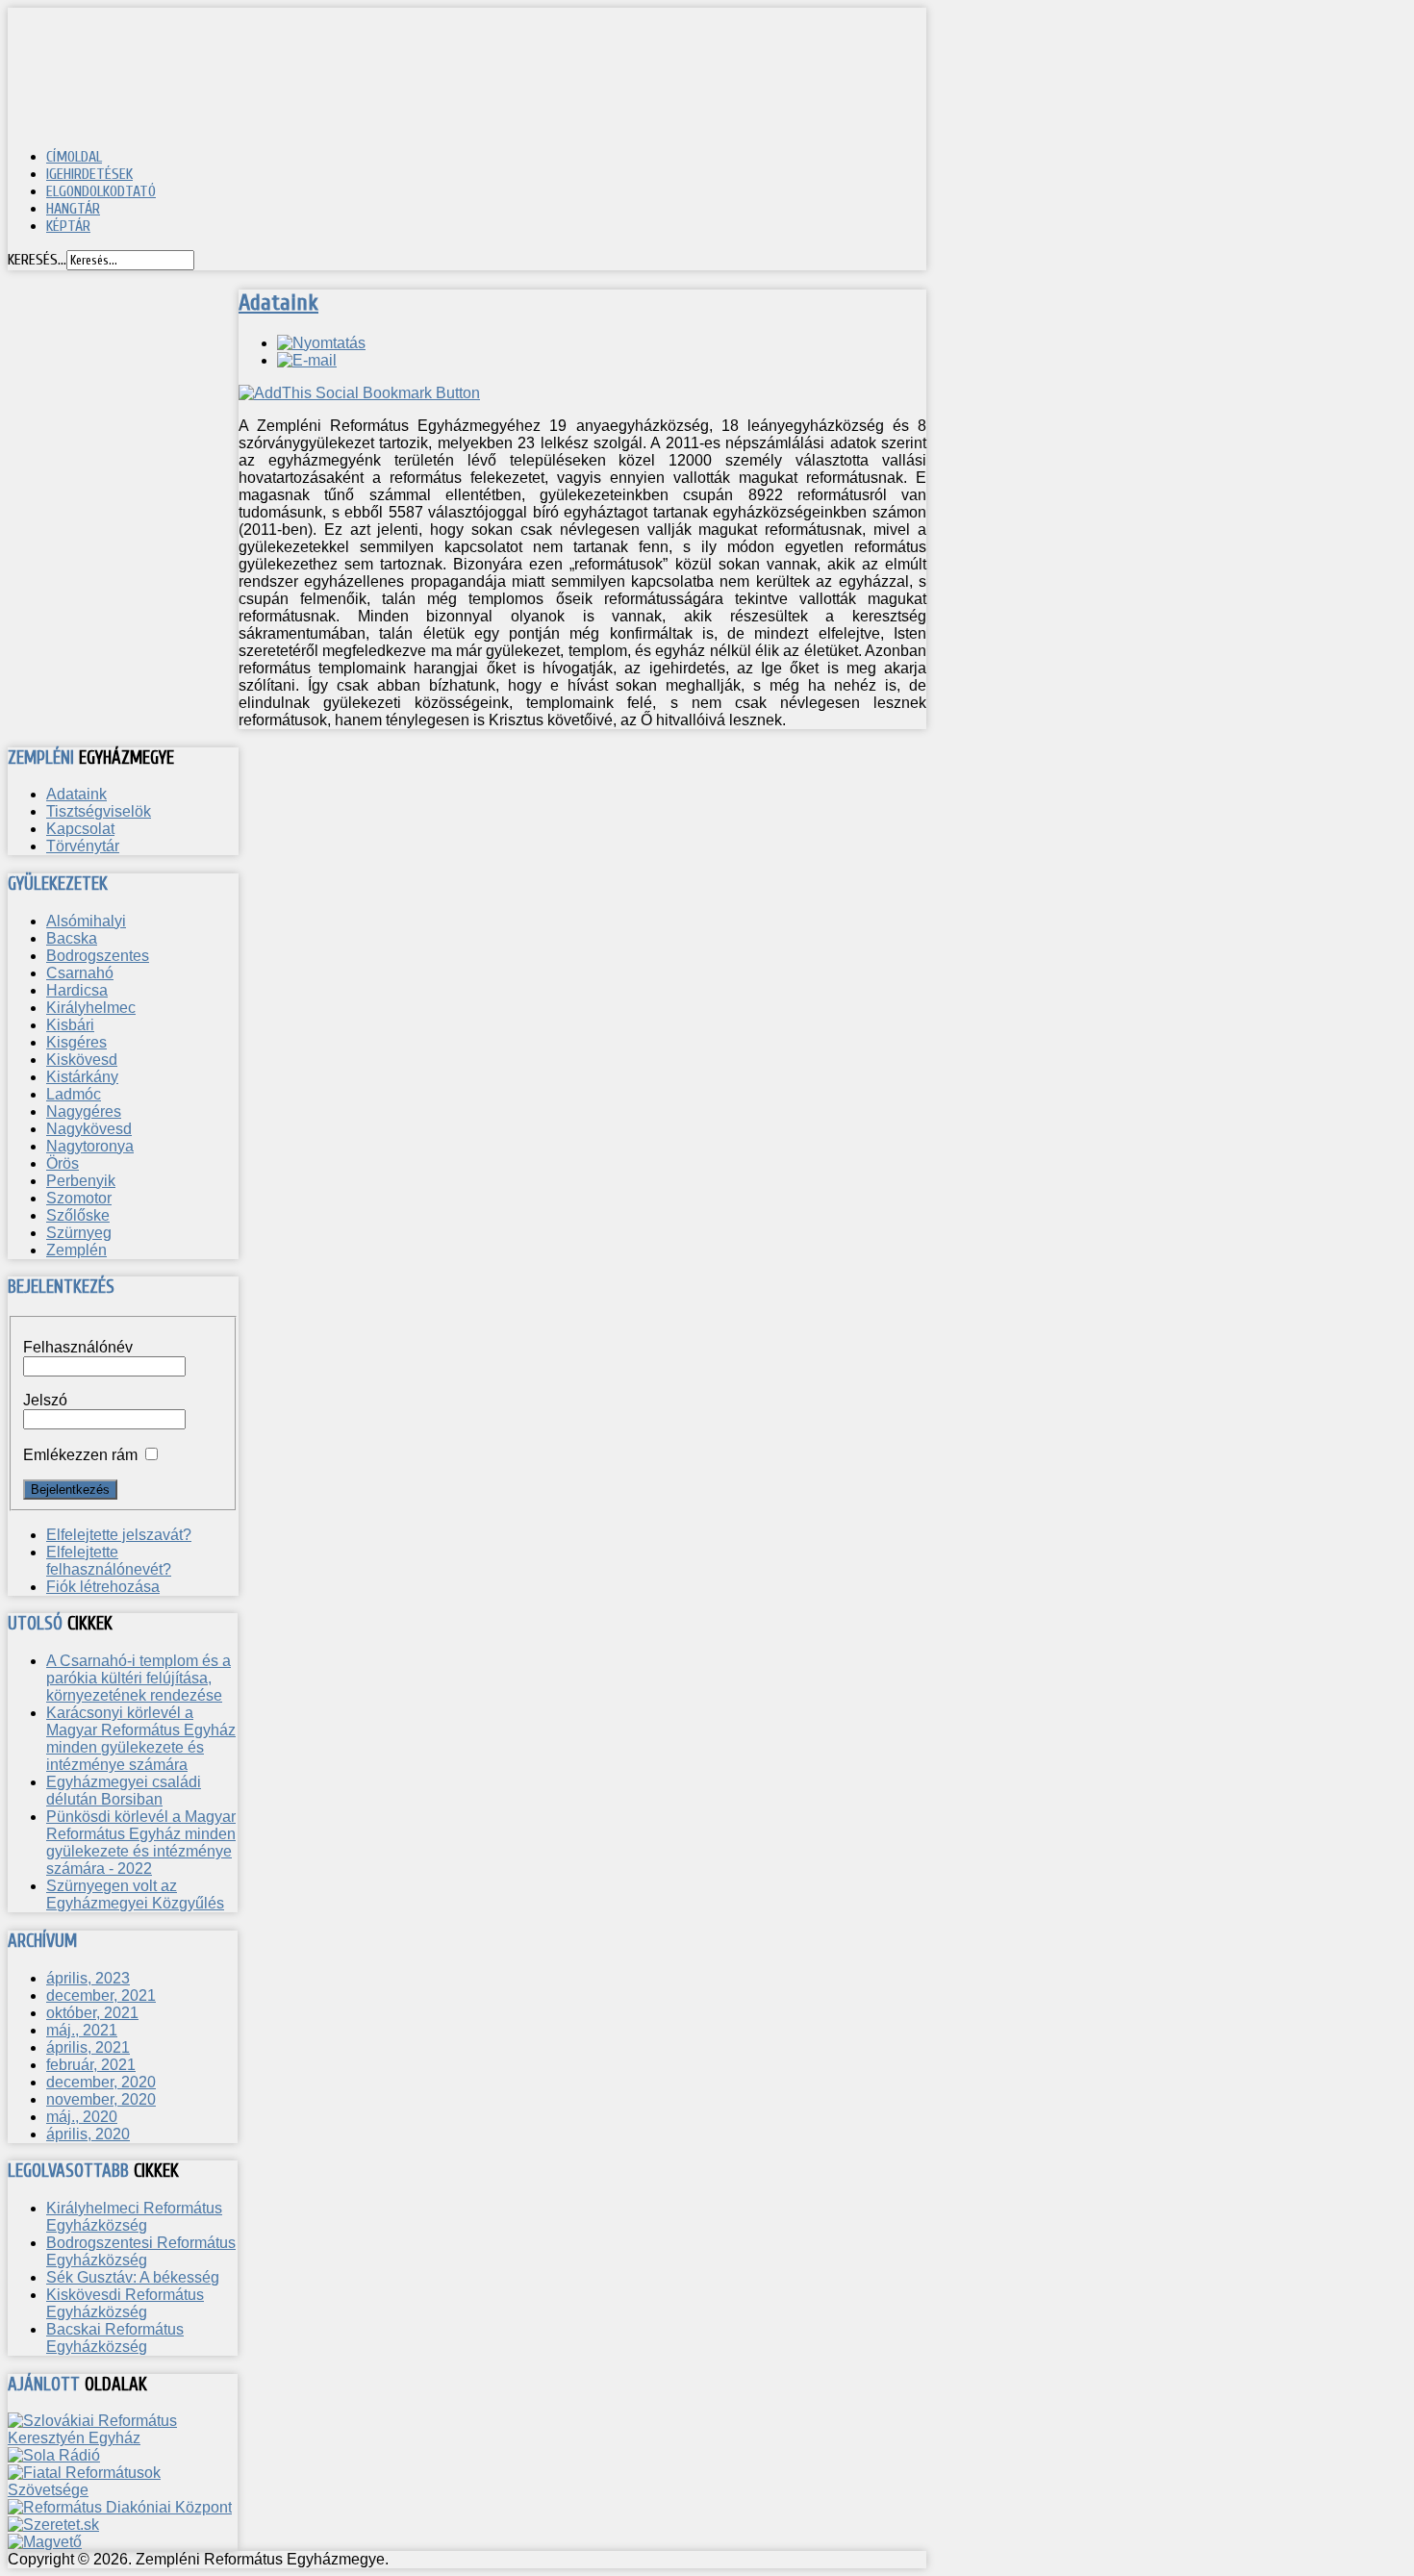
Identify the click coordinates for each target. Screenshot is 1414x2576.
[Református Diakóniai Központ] (120, 2507)
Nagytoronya (90, 1146)
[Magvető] (45, 2542)
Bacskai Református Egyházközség (115, 2338)
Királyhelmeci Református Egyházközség (134, 2217)
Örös (63, 1163)
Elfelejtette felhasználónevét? (109, 1561)
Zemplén (76, 1250)
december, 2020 (101, 2082)
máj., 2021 (82, 2030)
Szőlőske (78, 1215)
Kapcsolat (80, 829)
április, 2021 (88, 2047)
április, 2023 (88, 1978)
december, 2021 (101, 1995)
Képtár (68, 226)
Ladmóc (74, 1094)
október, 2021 (92, 2013)
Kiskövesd (82, 1060)
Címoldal (74, 157)
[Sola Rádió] (54, 2455)
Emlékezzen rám (80, 1455)
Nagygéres (84, 1111)
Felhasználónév (78, 1347)
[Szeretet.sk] (53, 2525)
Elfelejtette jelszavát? (119, 1535)
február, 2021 (91, 2065)
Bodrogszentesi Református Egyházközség (141, 2251)
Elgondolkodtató (101, 191)
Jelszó (45, 1400)
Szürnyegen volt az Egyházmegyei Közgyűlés (135, 1894)
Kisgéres (76, 1042)
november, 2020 (101, 2099)
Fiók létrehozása (103, 1587)
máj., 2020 (82, 2117)
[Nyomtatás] (321, 343)
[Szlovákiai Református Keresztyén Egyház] (123, 2438)
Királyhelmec (91, 1008)
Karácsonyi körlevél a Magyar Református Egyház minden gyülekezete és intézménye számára (141, 1739)
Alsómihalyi (86, 921)
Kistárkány (82, 1077)
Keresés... (37, 260)
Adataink (278, 303)
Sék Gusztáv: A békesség (133, 2277)
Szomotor (79, 1198)
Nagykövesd (89, 1129)
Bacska (72, 938)
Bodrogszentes (98, 956)
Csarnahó (80, 973)
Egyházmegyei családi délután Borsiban (124, 1791)
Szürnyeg (79, 1233)
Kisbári (70, 1025)
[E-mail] (307, 360)
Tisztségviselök (99, 811)
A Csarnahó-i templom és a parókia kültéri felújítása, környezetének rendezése (139, 1678)
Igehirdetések (89, 174)
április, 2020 (88, 2134)
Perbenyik (81, 1181)
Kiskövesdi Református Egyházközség (125, 2303)
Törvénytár (83, 846)
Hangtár (73, 209)
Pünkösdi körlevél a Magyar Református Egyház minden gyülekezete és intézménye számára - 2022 (141, 1843)
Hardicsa (77, 990)
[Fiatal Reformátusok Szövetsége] (123, 2490)
